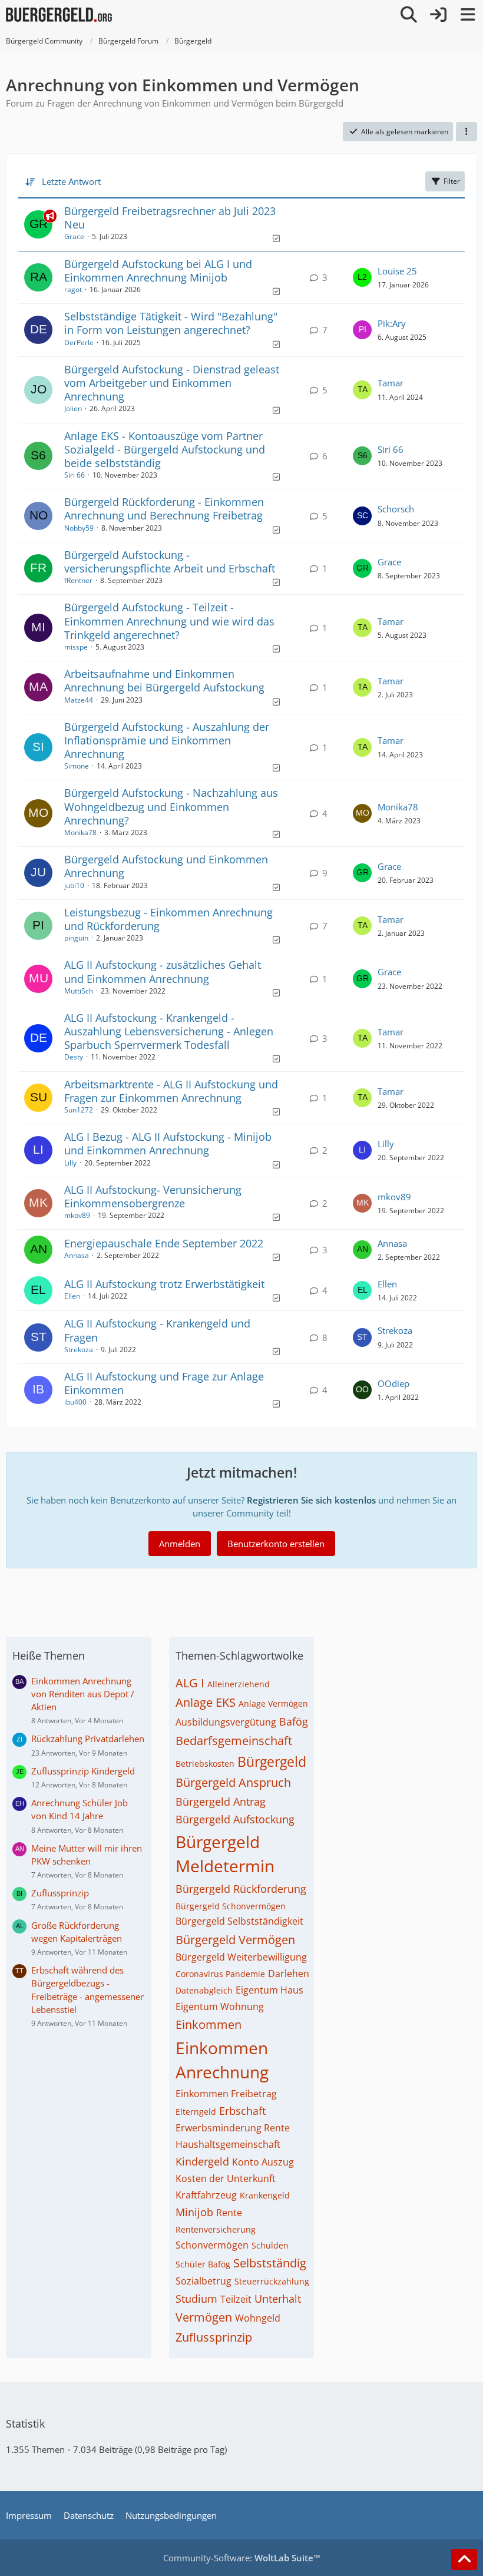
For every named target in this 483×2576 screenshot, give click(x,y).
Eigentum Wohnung (220, 2007)
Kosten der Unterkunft (226, 2178)
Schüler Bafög (203, 2264)
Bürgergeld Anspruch (233, 1782)
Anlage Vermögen (273, 1703)
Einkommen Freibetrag (226, 2094)
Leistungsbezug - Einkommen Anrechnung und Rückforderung (168, 919)
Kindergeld (202, 2161)
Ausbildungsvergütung (226, 1722)
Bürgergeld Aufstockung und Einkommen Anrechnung (166, 866)
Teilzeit (236, 2299)
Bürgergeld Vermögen (235, 1940)
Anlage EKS (206, 1702)
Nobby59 (79, 528)
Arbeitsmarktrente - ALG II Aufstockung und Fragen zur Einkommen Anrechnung (171, 1091)
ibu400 (75, 1402)
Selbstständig (270, 2263)
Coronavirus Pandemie (220, 1974)
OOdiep (393, 1383)
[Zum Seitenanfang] (464, 2560)
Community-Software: (242, 2558)
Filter (452, 181)
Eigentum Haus (269, 1990)
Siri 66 (75, 475)
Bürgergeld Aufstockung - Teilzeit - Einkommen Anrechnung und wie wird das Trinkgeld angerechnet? (169, 621)
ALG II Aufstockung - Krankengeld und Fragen (157, 1330)
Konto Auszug (263, 2162)
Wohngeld (258, 2318)
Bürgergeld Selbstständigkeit (239, 1921)
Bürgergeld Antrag (221, 1802)
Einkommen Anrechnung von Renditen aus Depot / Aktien (83, 1694)
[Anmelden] (438, 15)
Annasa (77, 1255)
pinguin (76, 938)
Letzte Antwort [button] (71, 181)
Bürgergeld (272, 1762)
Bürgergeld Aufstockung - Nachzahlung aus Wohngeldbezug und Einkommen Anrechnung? (171, 806)
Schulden (270, 2245)
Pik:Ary (392, 323)
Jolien (73, 408)
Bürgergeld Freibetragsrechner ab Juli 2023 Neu (170, 218)
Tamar (391, 383)
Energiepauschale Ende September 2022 (164, 1243)
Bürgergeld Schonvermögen (231, 1906)
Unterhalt (278, 2299)
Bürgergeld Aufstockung (235, 1819)
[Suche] (409, 15)
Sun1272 (79, 1110)
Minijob (194, 2212)
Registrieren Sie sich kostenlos (311, 1500)
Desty (74, 1057)
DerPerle (79, 342)
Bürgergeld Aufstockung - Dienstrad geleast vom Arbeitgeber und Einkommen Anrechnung (172, 383)
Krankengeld (265, 2195)
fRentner (78, 580)
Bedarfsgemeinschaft (234, 1741)
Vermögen (204, 2317)
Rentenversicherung (216, 2229)
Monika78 (80, 832)
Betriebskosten (205, 1764)
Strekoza (79, 1350)
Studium (196, 2299)
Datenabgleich (204, 1990)
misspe (76, 647)
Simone (77, 766)
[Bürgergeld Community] (59, 15)
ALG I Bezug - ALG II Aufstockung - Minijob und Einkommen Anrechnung (168, 1143)
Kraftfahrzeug (206, 2195)
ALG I (190, 1683)
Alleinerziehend (239, 1684)
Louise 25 (397, 271)
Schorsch (396, 509)
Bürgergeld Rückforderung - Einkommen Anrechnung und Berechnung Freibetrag (164, 509)
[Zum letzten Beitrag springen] (362, 277)
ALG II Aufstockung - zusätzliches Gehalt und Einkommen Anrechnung (163, 971)
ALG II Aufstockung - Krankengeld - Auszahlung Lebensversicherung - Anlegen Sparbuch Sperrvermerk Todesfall (169, 1031)
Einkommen (209, 2024)
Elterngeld (196, 2112)
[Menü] (468, 15)
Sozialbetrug (204, 2281)
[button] (467, 132)
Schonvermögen (212, 2245)
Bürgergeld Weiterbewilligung (241, 1957)
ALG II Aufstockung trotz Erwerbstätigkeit (164, 1284)
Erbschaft (242, 2111)
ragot (73, 289)
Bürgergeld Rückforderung (241, 1889)
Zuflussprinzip (60, 1893)
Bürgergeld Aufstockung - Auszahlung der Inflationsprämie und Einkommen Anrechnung (167, 740)
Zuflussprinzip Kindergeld (83, 1771)
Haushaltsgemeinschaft (228, 2144)
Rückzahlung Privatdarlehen (88, 1739)
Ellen (72, 1296)
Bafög (294, 1721)
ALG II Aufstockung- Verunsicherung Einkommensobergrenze (153, 1196)
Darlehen (289, 1974)
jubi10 (74, 885)
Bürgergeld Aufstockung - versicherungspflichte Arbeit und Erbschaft (170, 562)
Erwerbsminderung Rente (233, 2128)
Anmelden (180, 1544)
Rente (229, 2213)
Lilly (70, 1163)
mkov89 (77, 1215)
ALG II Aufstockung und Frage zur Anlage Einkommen (164, 1383)
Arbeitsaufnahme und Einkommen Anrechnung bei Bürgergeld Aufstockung (164, 681)
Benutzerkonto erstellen (276, 1544)
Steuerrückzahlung (272, 2281)
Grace (74, 236)
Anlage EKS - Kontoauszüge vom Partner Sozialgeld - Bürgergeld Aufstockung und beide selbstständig (165, 449)
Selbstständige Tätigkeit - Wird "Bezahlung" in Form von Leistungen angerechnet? (171, 323)
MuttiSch (79, 991)
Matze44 (79, 700)
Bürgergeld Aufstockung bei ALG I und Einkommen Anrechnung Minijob (158, 271)
